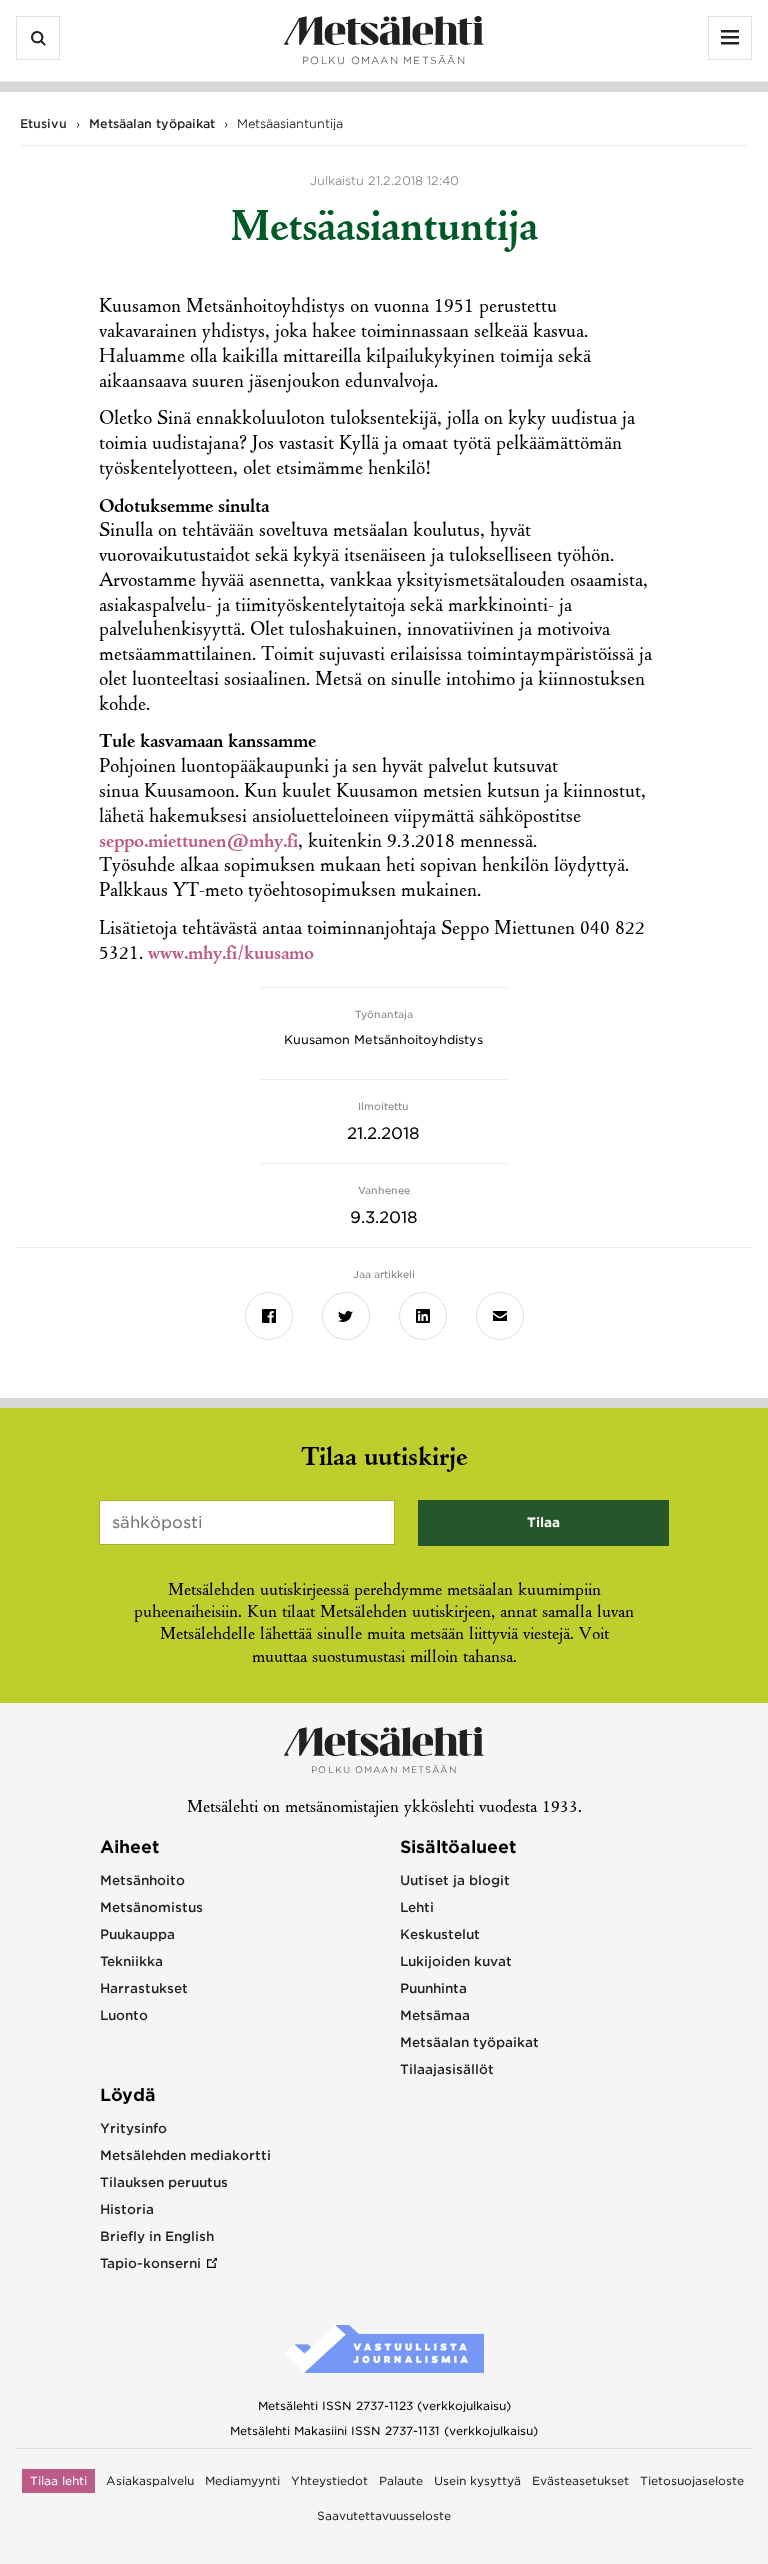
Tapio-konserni (150, 2263)
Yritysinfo (133, 2128)
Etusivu (43, 123)
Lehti (417, 1907)
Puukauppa (137, 1934)
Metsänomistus (151, 1907)
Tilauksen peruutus (164, 2182)
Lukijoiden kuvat (456, 1961)
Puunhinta (433, 1988)
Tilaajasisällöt (447, 2069)
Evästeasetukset (580, 2481)
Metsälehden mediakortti (185, 2155)
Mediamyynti (242, 2481)
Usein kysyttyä (477, 2481)
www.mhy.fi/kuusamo (231, 955)
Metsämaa (435, 2015)
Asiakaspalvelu (150, 2481)
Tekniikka (131, 1961)
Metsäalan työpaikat (152, 123)
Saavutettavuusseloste (384, 2516)
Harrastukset (144, 1988)
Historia (127, 2209)
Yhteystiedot (329, 2481)
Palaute (401, 2481)
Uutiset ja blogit (455, 1880)
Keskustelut (440, 1934)
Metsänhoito (142, 1880)
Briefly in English (157, 2236)
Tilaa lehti (58, 2481)
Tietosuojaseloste (692, 2481)
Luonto (124, 2015)
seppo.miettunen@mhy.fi (198, 843)
